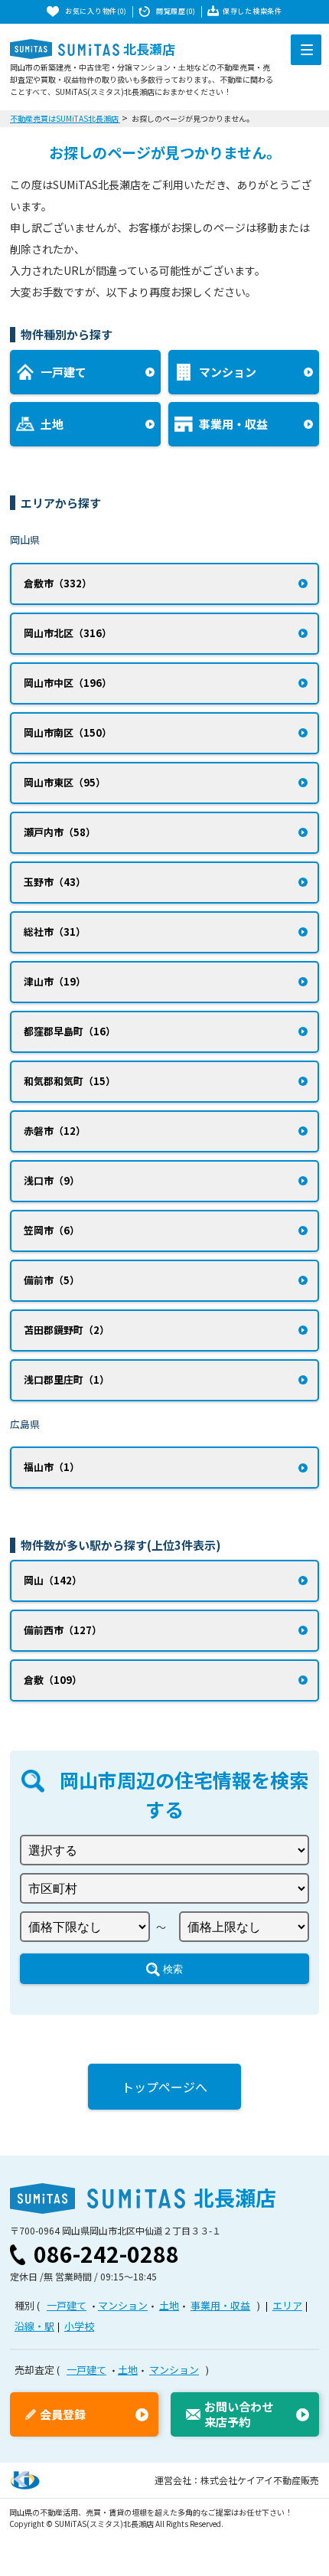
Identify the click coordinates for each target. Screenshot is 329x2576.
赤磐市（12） (55, 1131)
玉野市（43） (55, 882)
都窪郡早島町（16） (70, 1031)
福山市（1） (52, 1467)
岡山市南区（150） (68, 732)
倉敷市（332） (58, 583)
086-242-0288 (106, 2254)
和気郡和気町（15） (70, 1081)
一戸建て (67, 2305)
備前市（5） (52, 1280)
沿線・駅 (34, 2326)
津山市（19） (55, 981)
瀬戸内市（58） (60, 832)
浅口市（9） (52, 1180)
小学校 (79, 2326)
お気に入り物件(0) (96, 11)
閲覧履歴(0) (176, 11)
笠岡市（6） (52, 1230)
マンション (123, 2305)
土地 (169, 2305)
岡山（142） (53, 1580)
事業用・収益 (220, 2305)
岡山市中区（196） (68, 683)
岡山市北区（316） (68, 633)
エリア (287, 2305)
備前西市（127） (63, 1630)
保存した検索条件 (252, 11)
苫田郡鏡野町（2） (67, 1330)
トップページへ (164, 2087)
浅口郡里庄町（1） (67, 1380)
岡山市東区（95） (65, 782)
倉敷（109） (53, 1680)
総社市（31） (55, 932)
